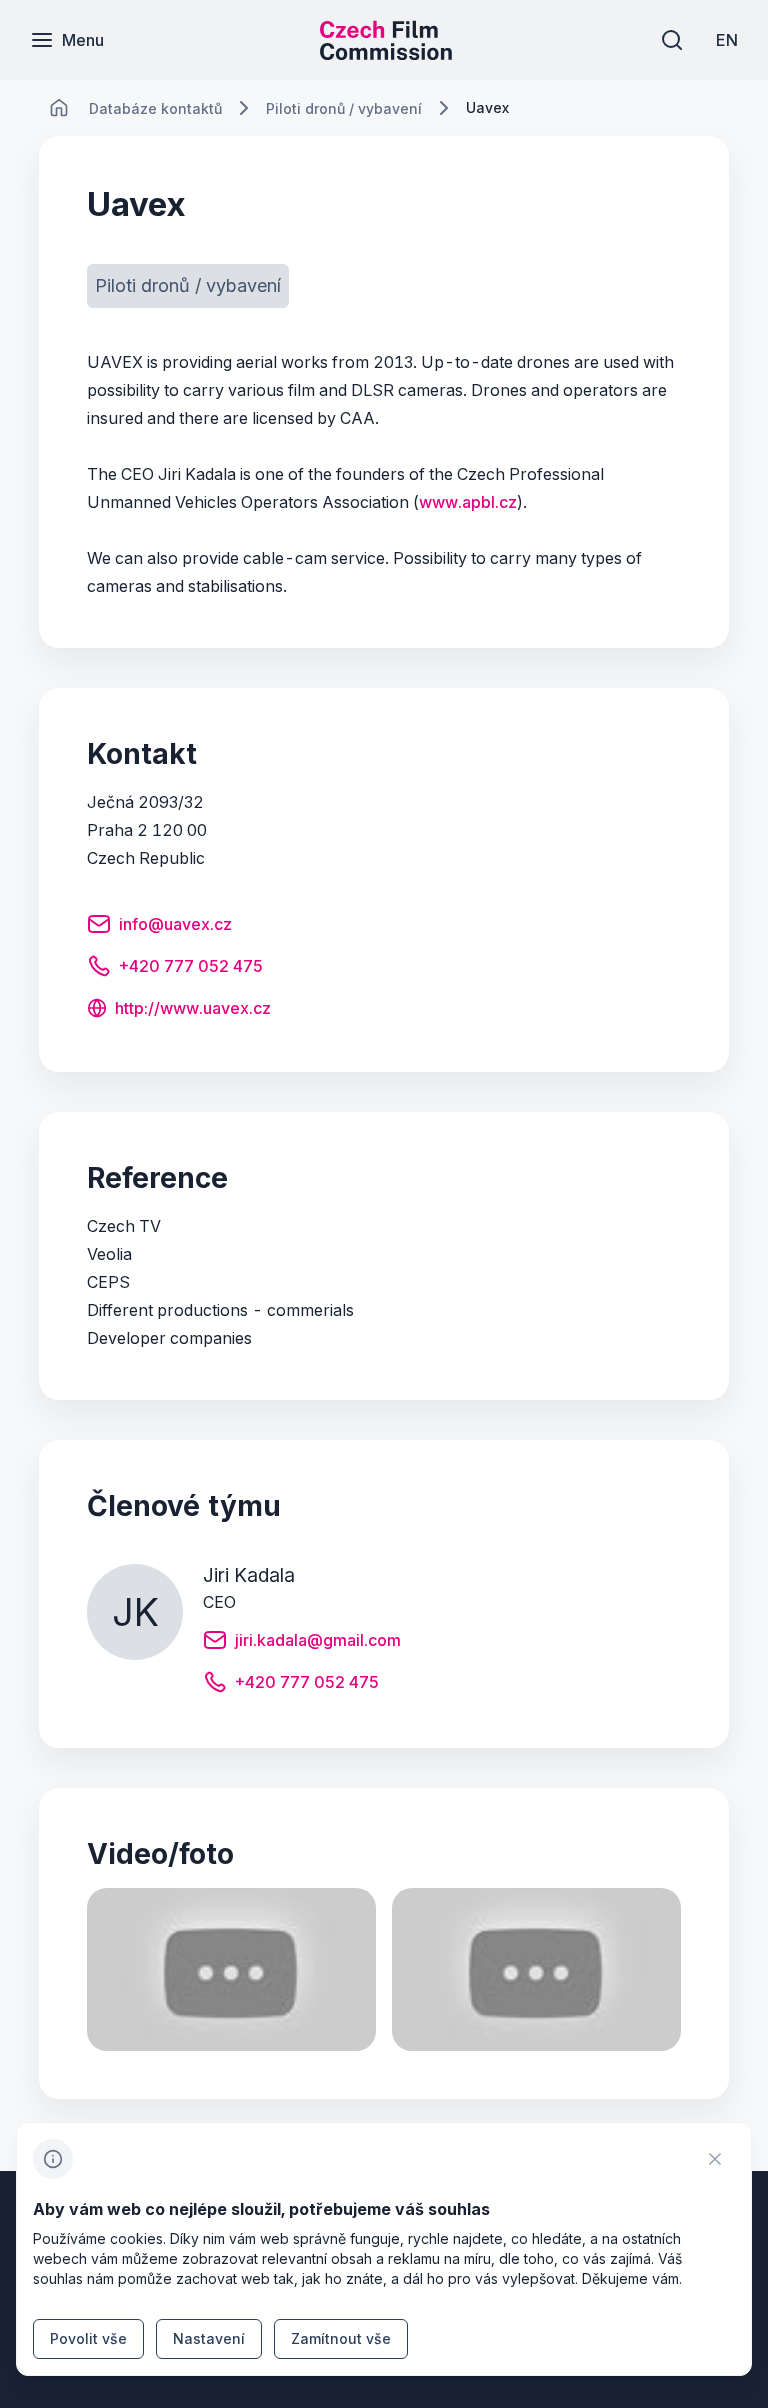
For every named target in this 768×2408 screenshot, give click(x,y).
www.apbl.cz (468, 502)
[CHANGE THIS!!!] (59, 108)
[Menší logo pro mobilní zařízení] (386, 54)
